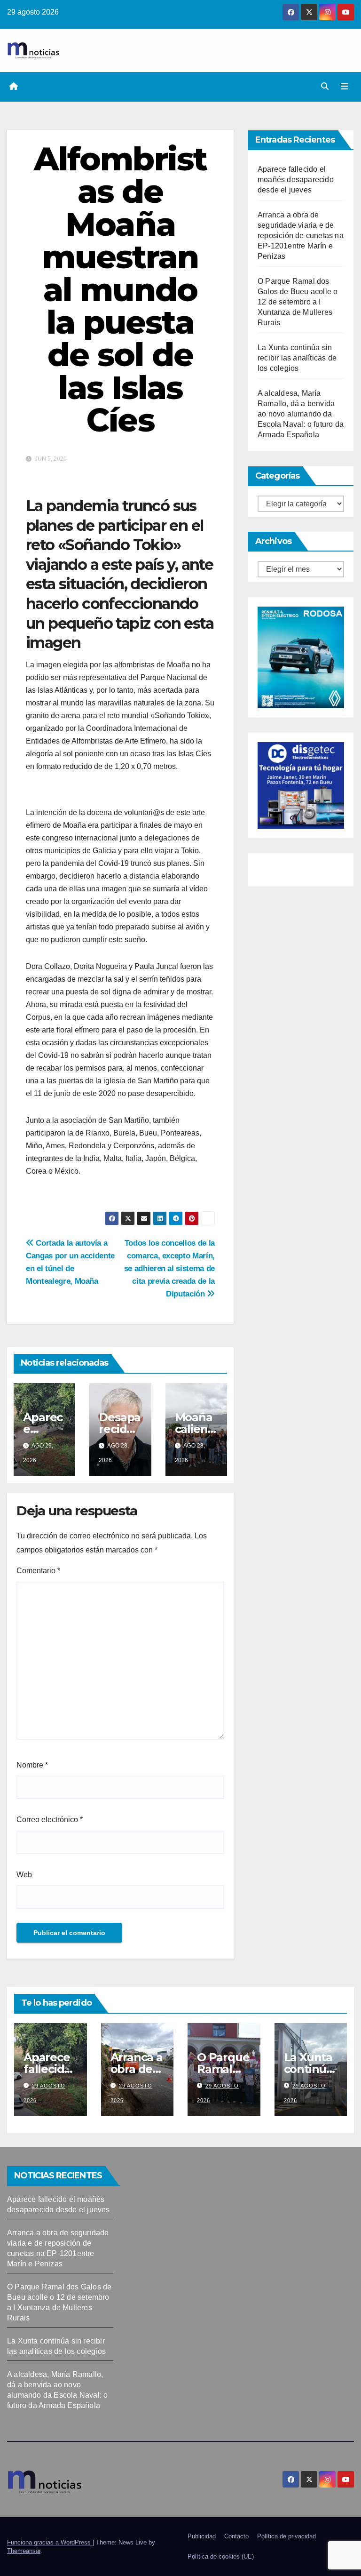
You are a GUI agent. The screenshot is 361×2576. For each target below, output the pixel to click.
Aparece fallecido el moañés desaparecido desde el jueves (296, 180)
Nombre (32, 1765)
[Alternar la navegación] (345, 87)
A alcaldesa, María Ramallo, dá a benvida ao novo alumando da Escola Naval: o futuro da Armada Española (301, 414)
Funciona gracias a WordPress (50, 2542)
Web (24, 1875)
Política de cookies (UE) (221, 2556)
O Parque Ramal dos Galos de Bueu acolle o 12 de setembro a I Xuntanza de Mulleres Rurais (298, 302)
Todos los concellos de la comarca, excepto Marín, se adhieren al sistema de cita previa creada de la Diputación (169, 1268)
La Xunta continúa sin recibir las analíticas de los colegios (297, 358)
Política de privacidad (286, 2536)
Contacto (236, 2536)
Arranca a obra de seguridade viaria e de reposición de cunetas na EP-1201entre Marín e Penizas (301, 236)
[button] (325, 86)
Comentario (38, 1571)
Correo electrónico (50, 1820)
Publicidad (202, 2536)
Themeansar (24, 2551)
